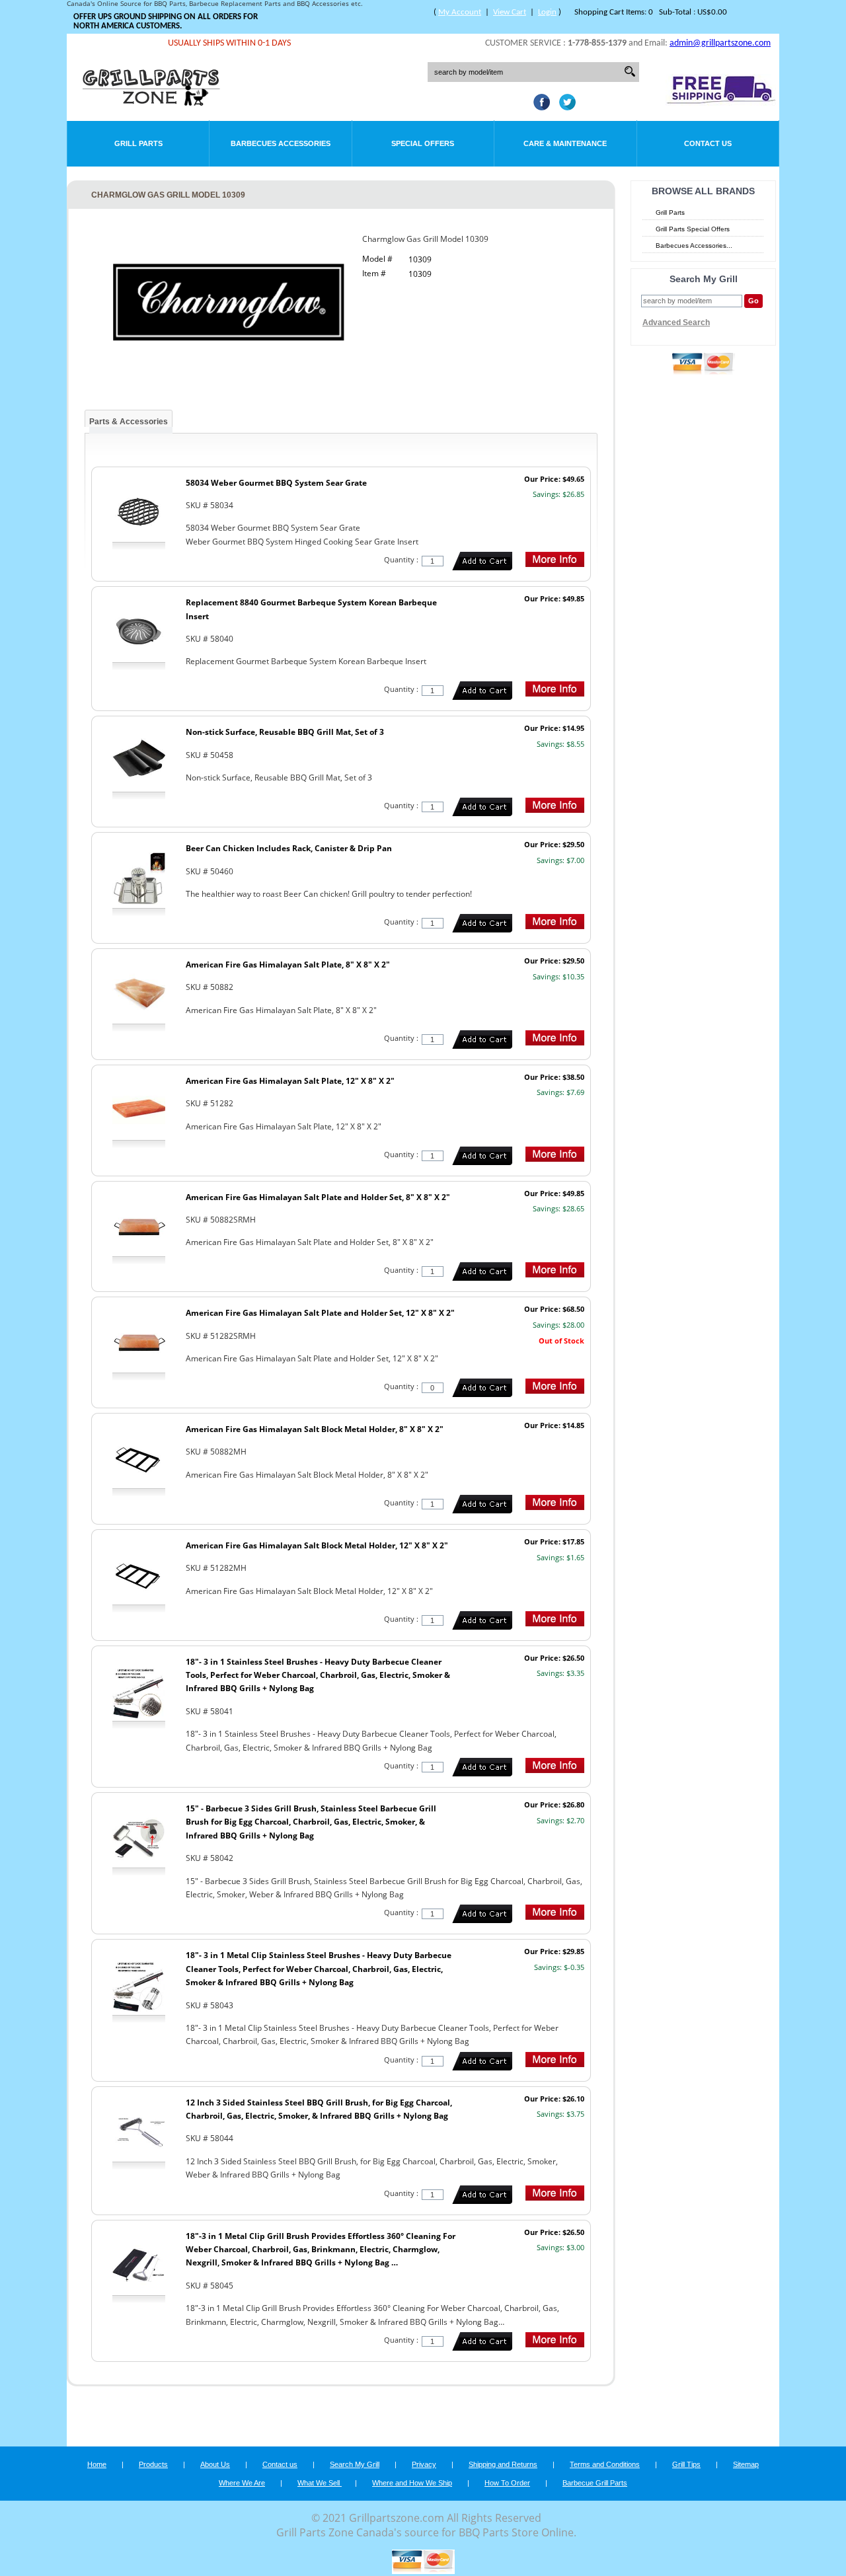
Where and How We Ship (412, 2483)
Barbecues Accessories (281, 143)
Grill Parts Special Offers (693, 229)
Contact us (280, 2464)
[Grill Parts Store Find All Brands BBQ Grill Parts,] (152, 102)
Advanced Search (676, 322)
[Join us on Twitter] (564, 106)
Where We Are (242, 2483)
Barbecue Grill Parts (595, 2483)
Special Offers (423, 143)
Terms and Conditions (605, 2464)
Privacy (424, 2464)
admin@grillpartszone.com (720, 43)
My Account (460, 12)
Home (97, 2464)
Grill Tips (686, 2464)
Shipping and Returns (503, 2464)
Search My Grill (355, 2464)
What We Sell (320, 2483)
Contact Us (708, 143)
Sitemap (746, 2464)
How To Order (507, 2483)
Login (547, 12)
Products (153, 2464)
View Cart (510, 12)
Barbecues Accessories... (694, 246)
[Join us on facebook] (538, 106)
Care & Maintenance (565, 143)
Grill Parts (138, 143)
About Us (215, 2464)
